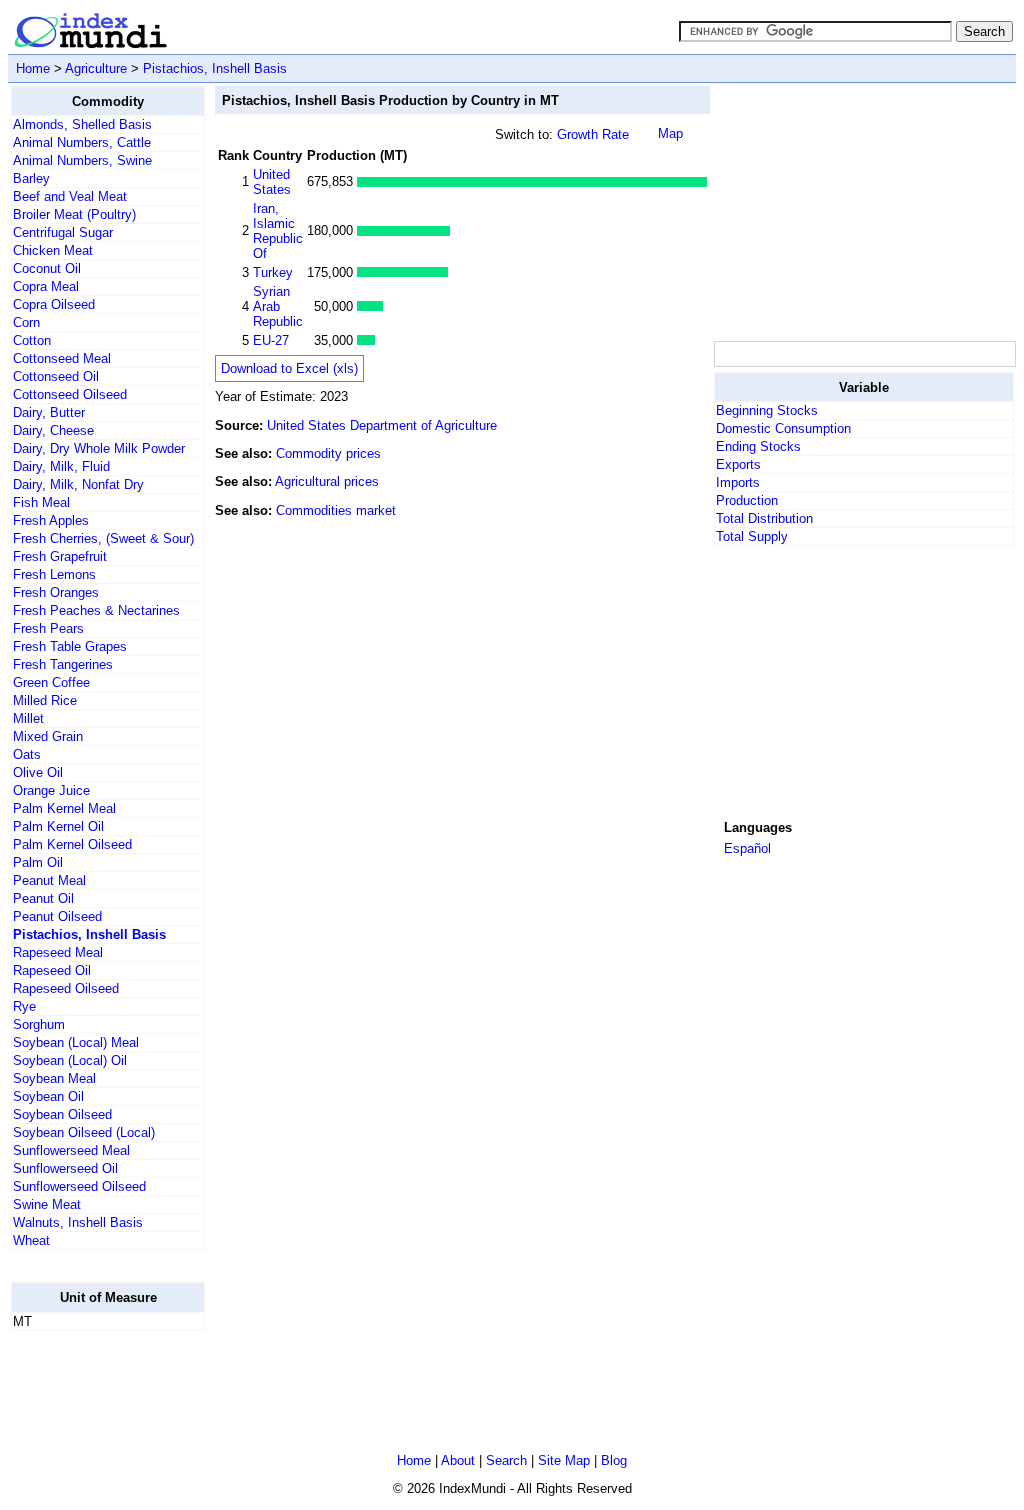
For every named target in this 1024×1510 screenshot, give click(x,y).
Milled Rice (45, 700)
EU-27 (271, 340)
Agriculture (96, 68)
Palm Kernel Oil (58, 826)
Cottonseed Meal (62, 358)
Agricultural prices (327, 481)
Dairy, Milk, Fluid (61, 466)
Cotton (32, 340)
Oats (27, 754)
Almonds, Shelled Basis (82, 124)
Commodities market (336, 510)
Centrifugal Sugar (63, 232)
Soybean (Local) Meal (76, 1042)
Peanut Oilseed (57, 916)
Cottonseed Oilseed (70, 394)
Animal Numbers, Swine (82, 160)
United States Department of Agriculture (382, 425)
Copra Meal (46, 286)
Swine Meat (47, 1204)
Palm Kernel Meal (64, 808)
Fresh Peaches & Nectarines (96, 610)
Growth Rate (593, 134)
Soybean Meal (54, 1078)
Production (747, 500)
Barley (31, 178)
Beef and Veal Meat (70, 196)
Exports (738, 464)
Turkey (273, 272)
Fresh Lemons (54, 574)
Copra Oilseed (54, 304)
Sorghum (39, 1024)
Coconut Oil (47, 268)
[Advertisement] (864, 211)
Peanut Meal (49, 880)
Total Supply (752, 536)
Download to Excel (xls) (289, 368)
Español (747, 848)
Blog (614, 1460)
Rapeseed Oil (52, 970)
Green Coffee (51, 682)
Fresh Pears (48, 628)
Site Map (564, 1460)
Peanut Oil (43, 898)
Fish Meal (41, 502)
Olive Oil (38, 772)
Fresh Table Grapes (70, 646)
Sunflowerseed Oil (65, 1168)
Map (670, 133)
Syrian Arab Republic (278, 306)
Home (33, 68)
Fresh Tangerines (63, 664)
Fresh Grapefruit (60, 556)
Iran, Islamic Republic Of (278, 231)
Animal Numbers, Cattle (82, 142)
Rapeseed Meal (58, 952)
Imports (738, 482)
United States (272, 182)
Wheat (31, 1240)
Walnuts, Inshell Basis (78, 1222)
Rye (24, 1006)
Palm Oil (38, 862)
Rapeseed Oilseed (66, 988)
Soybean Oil (48, 1096)
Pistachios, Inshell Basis (215, 68)
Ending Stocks (758, 446)
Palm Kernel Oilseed (72, 844)
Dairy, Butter (49, 412)
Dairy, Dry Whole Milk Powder (99, 448)
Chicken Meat (53, 250)
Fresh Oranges (56, 592)
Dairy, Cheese (53, 430)
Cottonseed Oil (56, 376)
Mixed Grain (48, 736)
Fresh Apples (51, 520)
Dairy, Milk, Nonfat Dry (78, 484)
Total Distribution (764, 518)
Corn (26, 322)
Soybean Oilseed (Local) (84, 1132)
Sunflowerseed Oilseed (79, 1186)
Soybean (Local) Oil (70, 1060)
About (458, 1460)
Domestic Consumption (783, 428)
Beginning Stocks (767, 410)
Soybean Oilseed (62, 1114)
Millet (28, 718)
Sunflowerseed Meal (71, 1150)
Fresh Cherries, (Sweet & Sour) (103, 538)
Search (506, 1460)
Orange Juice (51, 790)
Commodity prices (328, 453)
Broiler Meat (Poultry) (74, 214)
